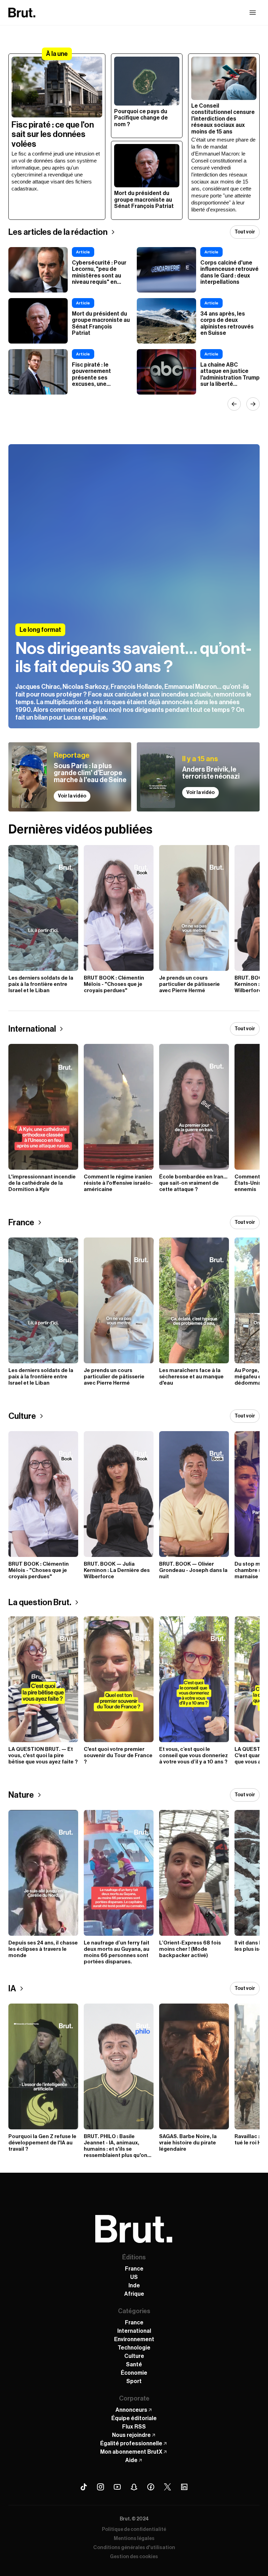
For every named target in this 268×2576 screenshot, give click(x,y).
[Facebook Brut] (151, 2487)
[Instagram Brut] (100, 2487)
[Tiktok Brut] (84, 2487)
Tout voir (245, 232)
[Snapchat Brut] (134, 2487)
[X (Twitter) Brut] (167, 2487)
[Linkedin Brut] (184, 2487)
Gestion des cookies (134, 2557)
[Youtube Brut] (117, 2487)
